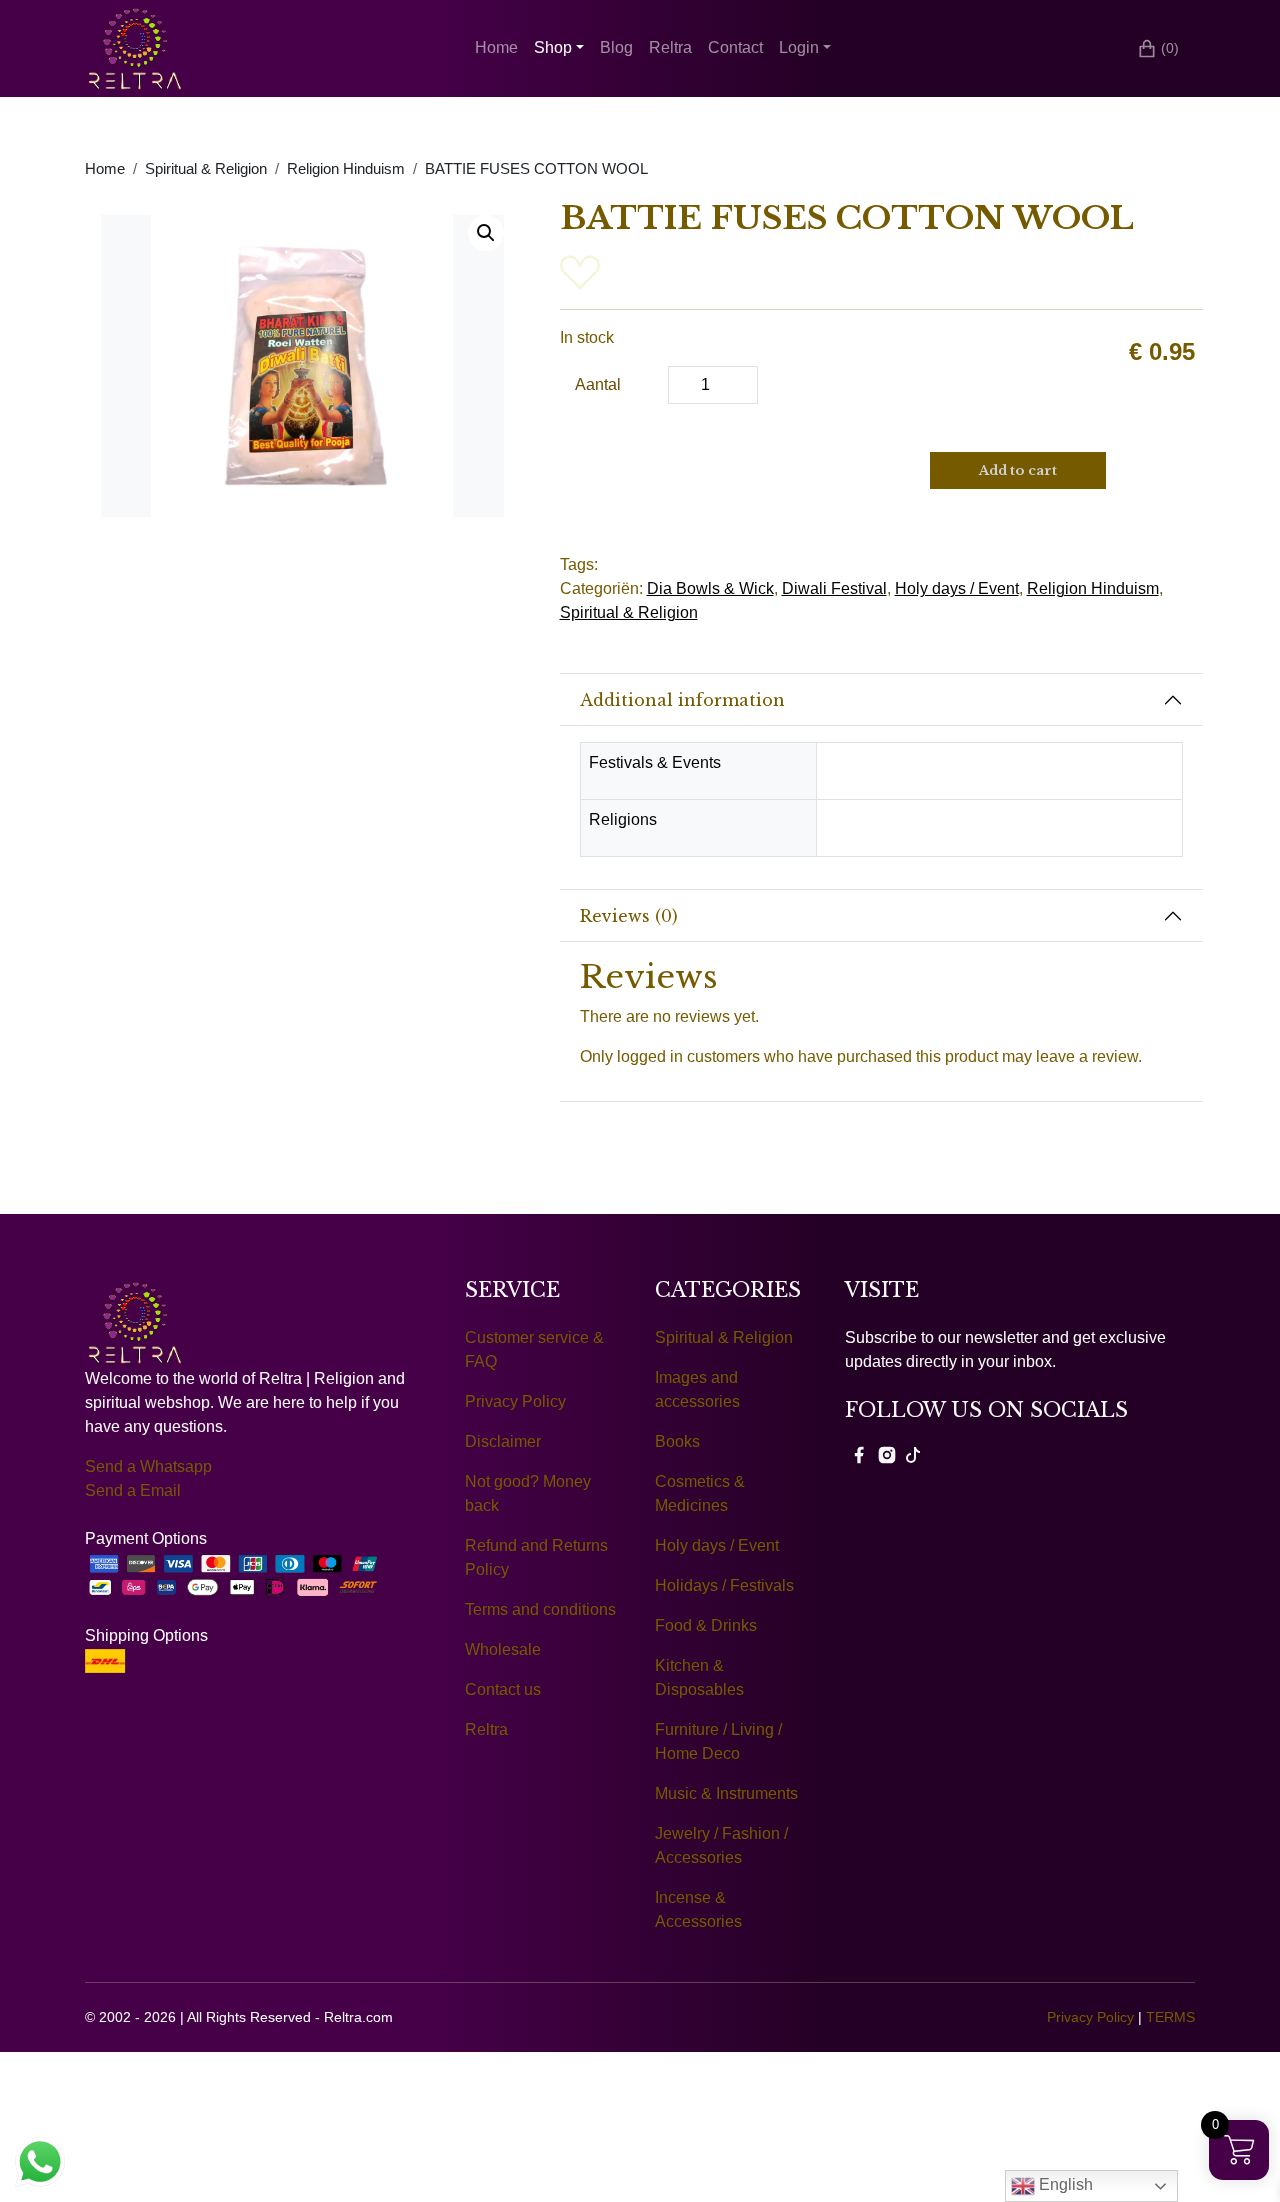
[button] (486, 233)
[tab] (882, 700)
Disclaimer (503, 1441)
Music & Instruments (726, 1793)
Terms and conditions (540, 1609)
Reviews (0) (629, 916)
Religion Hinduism (346, 169)
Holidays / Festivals (724, 1585)
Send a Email (133, 1490)
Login (799, 47)
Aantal (598, 384)
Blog (616, 47)
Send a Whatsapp (148, 1466)
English (1064, 2184)
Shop (553, 47)
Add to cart (1018, 470)
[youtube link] (913, 1454)
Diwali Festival (834, 588)
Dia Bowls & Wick (710, 588)
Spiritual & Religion (206, 169)
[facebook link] (859, 1454)
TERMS (1170, 2017)
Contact (735, 47)
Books (677, 1441)
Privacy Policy (515, 1401)
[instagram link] (887, 1454)
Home (496, 47)
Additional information (682, 700)
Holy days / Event (957, 588)
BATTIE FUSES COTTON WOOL (536, 169)
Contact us (503, 1689)
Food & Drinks (706, 1625)
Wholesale (503, 1649)
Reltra (670, 47)
